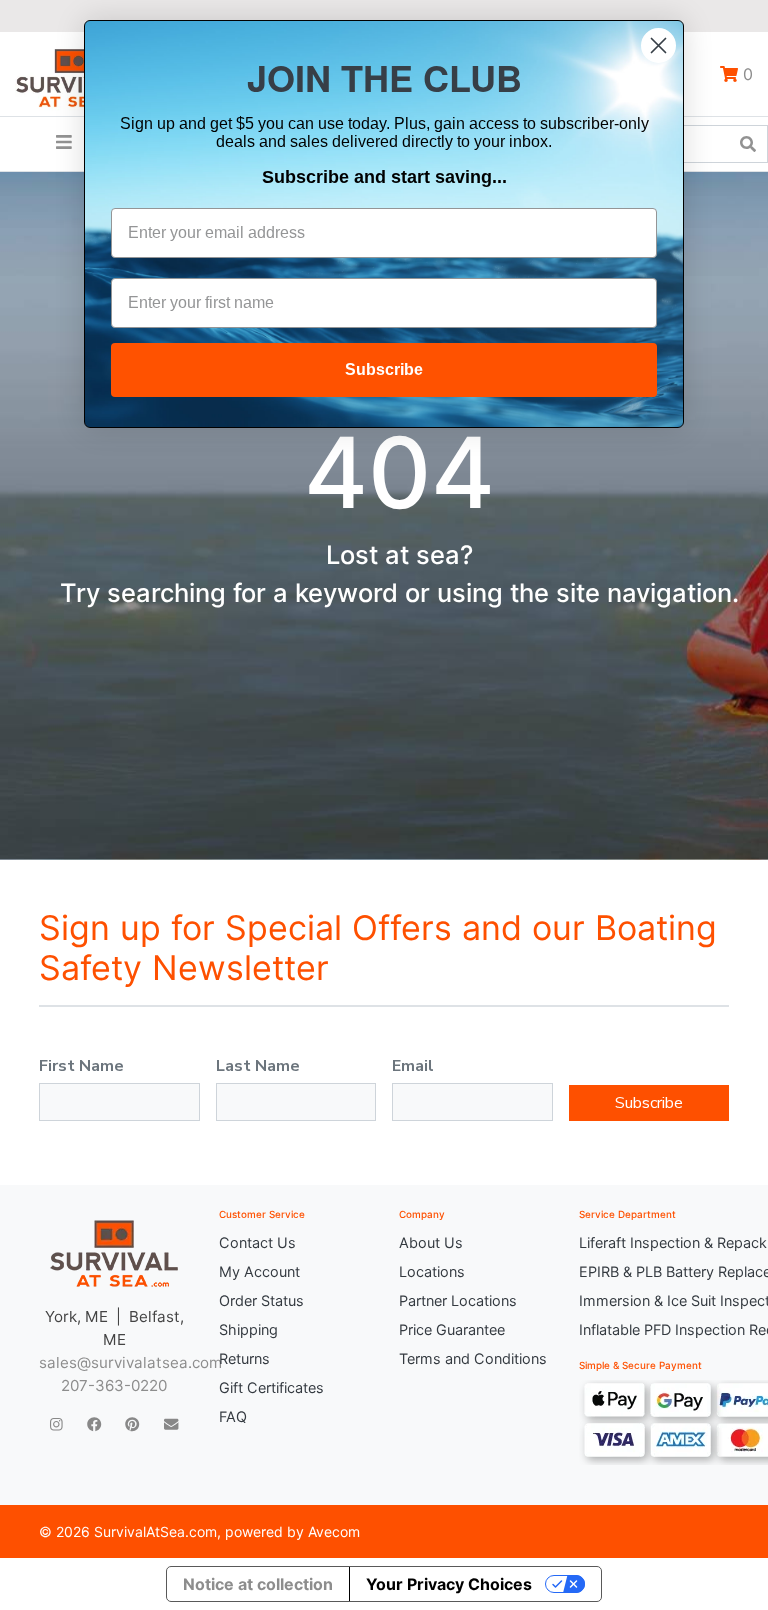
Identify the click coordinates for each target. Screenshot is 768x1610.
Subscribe (649, 1103)
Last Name (258, 1066)
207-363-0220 (114, 1385)
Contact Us (257, 1242)
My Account (259, 1271)
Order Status (261, 1300)
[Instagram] (56, 1423)
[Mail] (171, 1423)
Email (413, 1066)
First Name (81, 1066)
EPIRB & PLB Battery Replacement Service (654, 1271)
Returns (244, 1358)
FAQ (233, 1416)
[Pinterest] (132, 1423)
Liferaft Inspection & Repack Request (654, 1242)
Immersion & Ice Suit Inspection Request (654, 1300)
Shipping (248, 1329)
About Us (431, 1242)
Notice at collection (258, 1584)
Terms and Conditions (473, 1358)
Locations (432, 1271)
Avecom (334, 1531)
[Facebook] (94, 1423)
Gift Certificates (271, 1387)
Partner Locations (458, 1300)
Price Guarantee (452, 1329)
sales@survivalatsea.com (130, 1362)
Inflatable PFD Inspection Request (654, 1329)
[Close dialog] (658, 45)
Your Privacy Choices (449, 1584)
